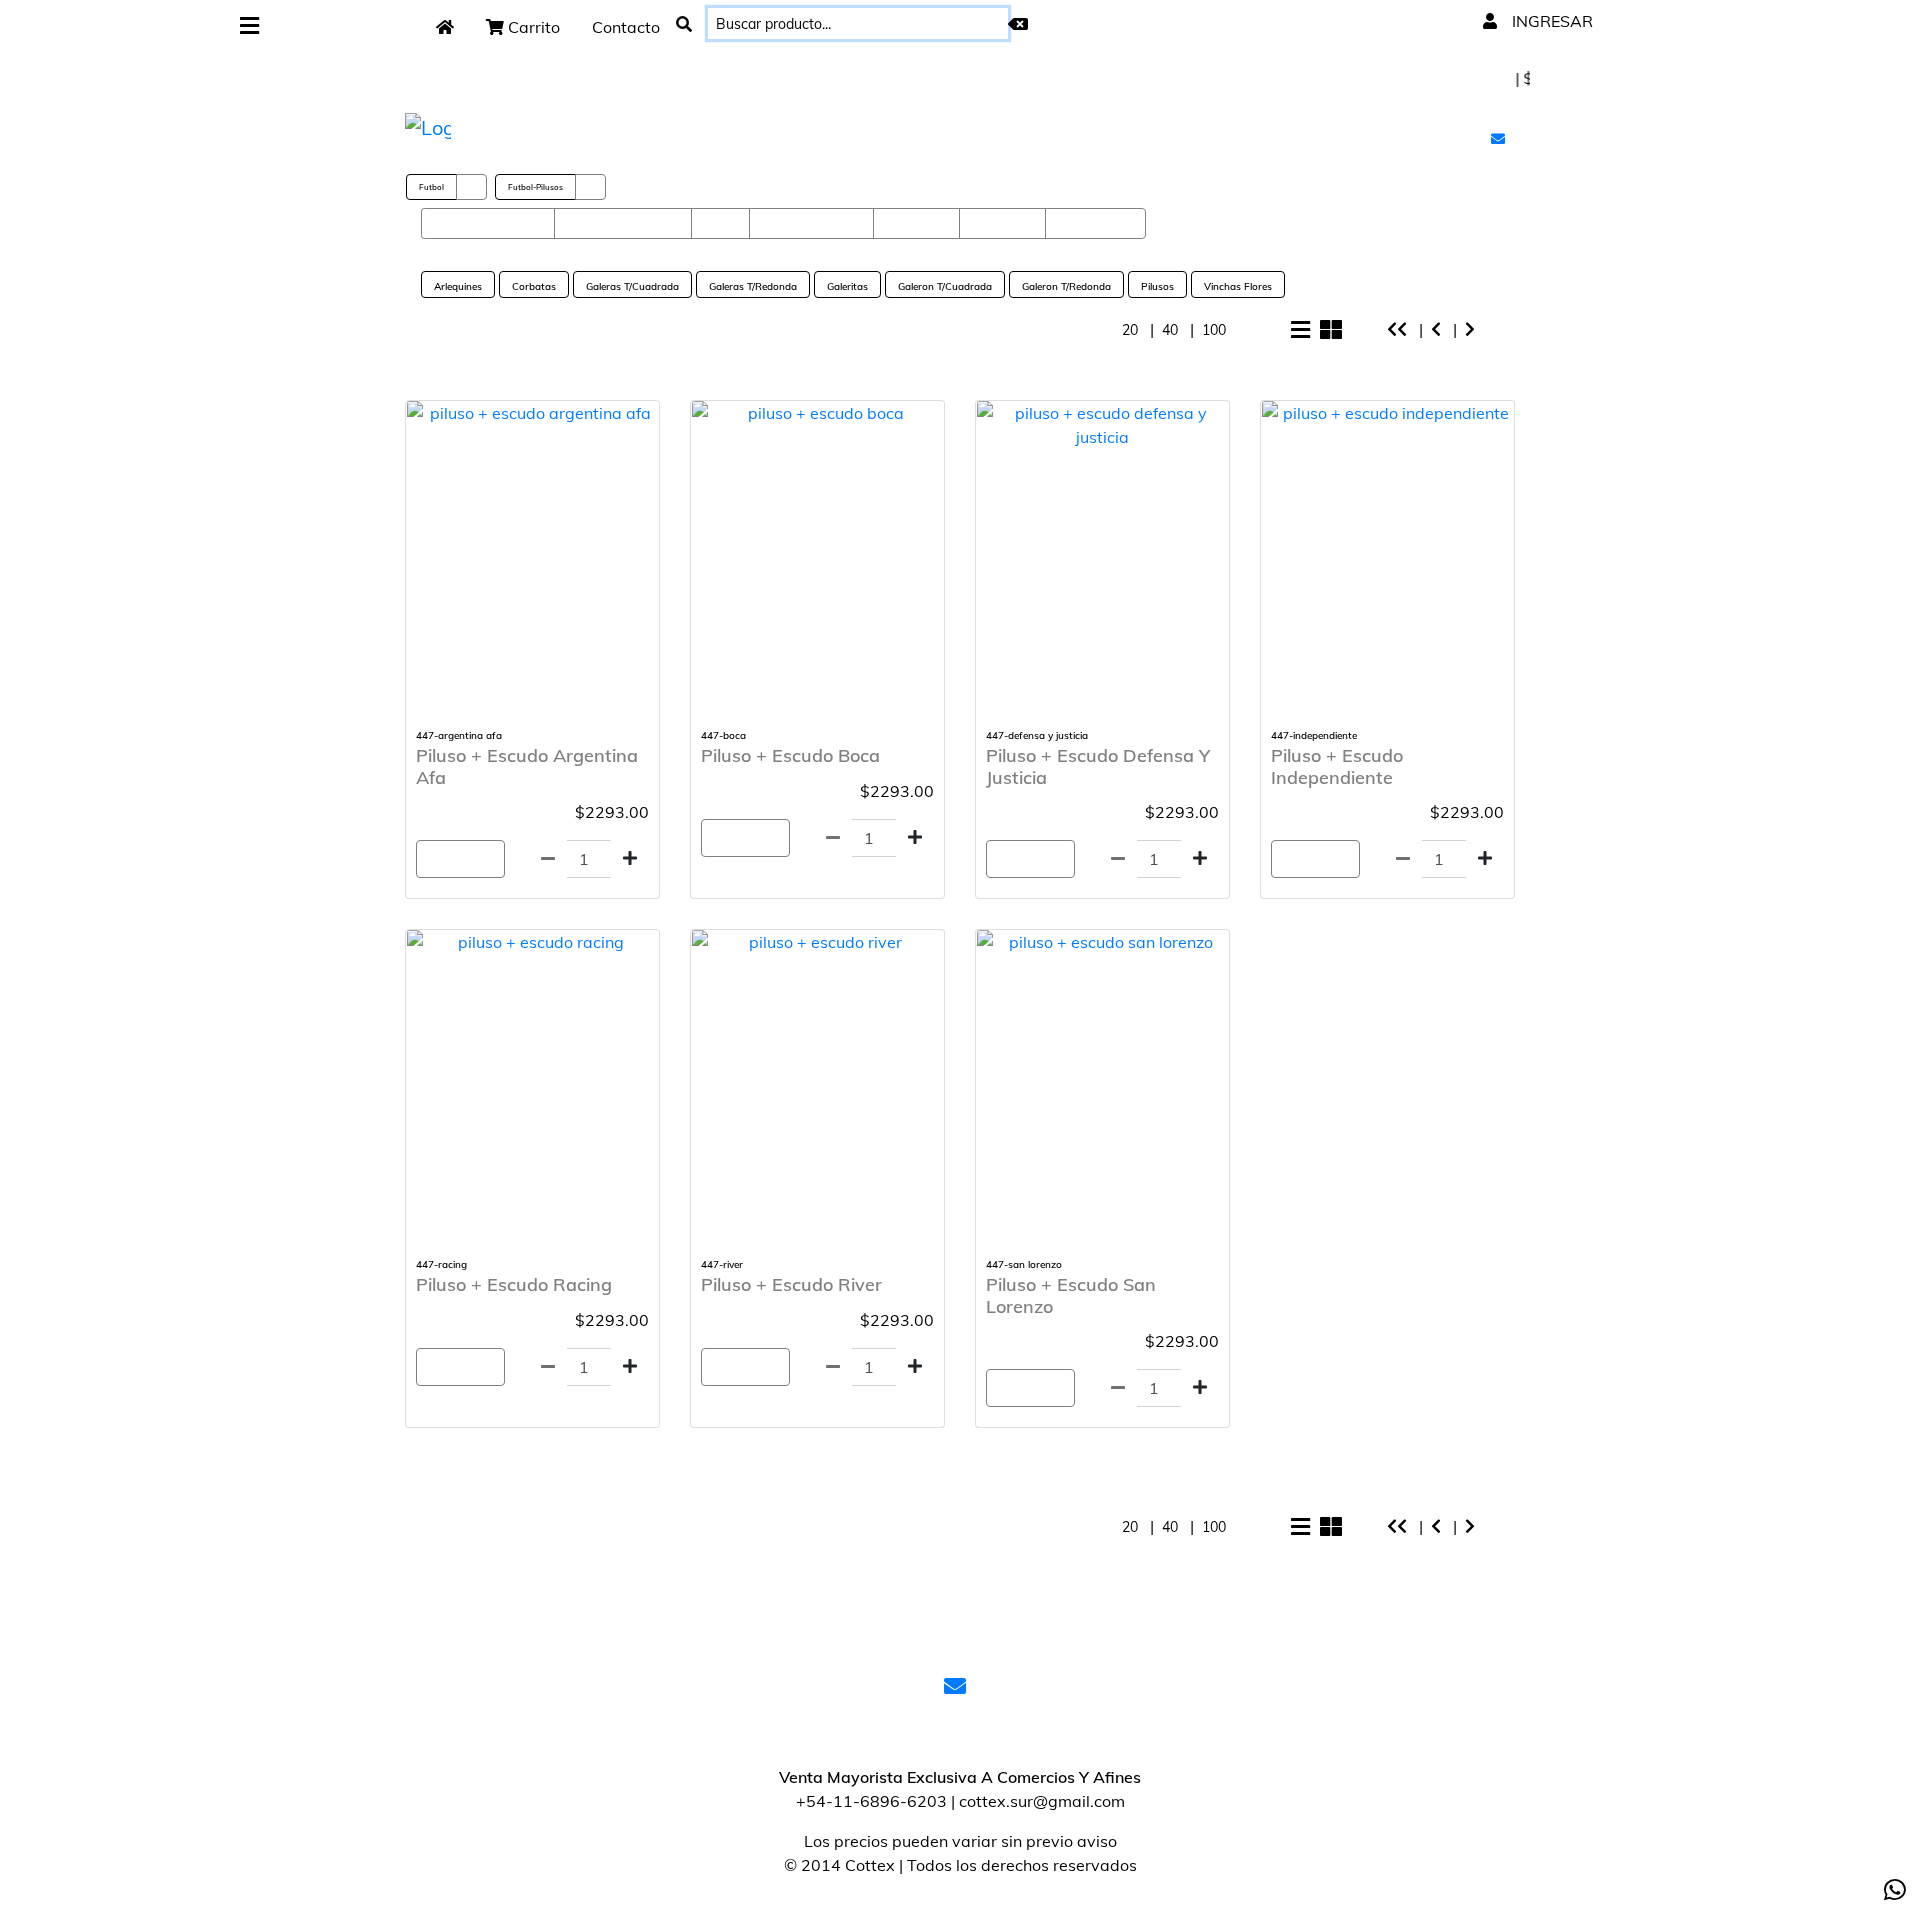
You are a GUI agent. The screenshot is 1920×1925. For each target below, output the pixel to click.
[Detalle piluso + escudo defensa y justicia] (1102, 425)
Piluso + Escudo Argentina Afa (527, 766)
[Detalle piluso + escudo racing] (532, 942)
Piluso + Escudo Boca (790, 755)
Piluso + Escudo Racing (514, 1284)
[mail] (1500, 138)
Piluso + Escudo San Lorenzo (1071, 1295)
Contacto (626, 27)
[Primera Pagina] (1399, 329)
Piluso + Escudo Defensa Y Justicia (1098, 766)
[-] (548, 858)
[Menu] (249, 26)
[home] (445, 27)
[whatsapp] (1895, 1890)
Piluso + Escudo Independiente (1337, 766)
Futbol (431, 187)
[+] (630, 858)
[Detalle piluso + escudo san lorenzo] (1102, 942)
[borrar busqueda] (1018, 24)
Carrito (532, 27)
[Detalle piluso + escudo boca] (817, 413)
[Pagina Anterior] (1438, 329)
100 (1216, 330)
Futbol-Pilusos (535, 187)
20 (1132, 330)
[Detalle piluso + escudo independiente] (1387, 413)
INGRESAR (1550, 21)
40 (1172, 330)
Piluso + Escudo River (791, 1284)
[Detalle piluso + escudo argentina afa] (532, 413)
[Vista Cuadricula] (1331, 330)
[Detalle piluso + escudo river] (817, 942)
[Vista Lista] (1300, 330)
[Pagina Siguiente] (1472, 329)
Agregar (460, 859)
